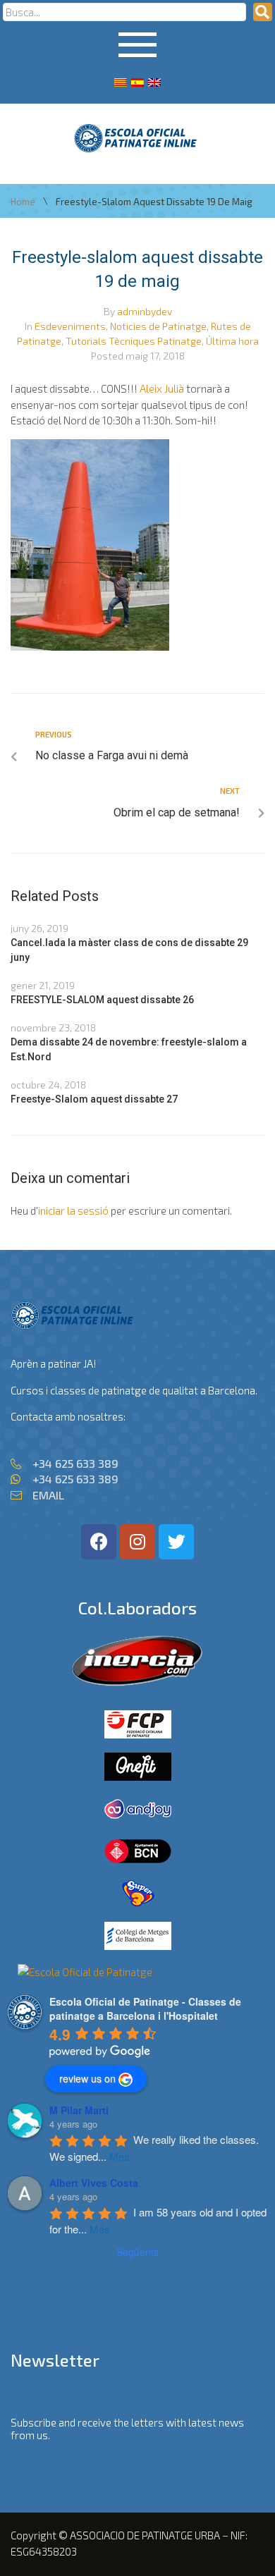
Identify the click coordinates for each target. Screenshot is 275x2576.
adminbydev (145, 311)
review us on (87, 2078)
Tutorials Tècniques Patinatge (134, 341)
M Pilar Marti (79, 2110)
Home (23, 202)
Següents (137, 2252)
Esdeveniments (70, 326)
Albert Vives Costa (94, 2183)
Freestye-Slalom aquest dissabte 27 (94, 1099)
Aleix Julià (162, 388)
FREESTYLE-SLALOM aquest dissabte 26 (102, 1000)
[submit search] (263, 12)
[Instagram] (137, 1542)
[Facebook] (99, 1542)
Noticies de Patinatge (158, 326)
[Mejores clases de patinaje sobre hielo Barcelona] (85, 1972)
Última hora (232, 341)
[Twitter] (176, 1542)
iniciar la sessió (73, 1210)
